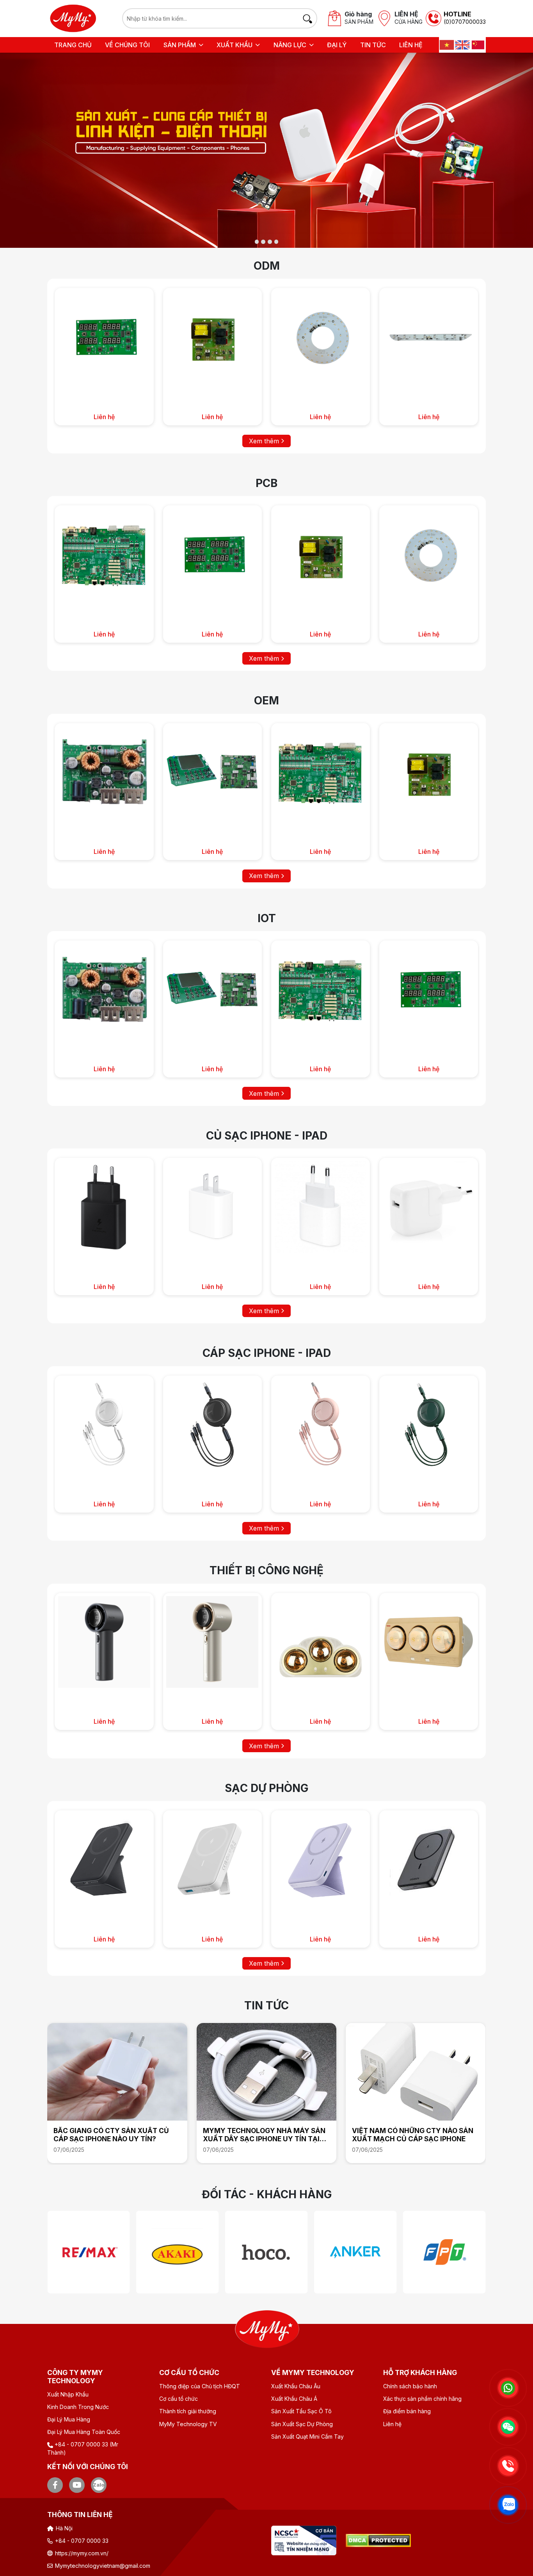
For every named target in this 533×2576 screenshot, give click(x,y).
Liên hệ (411, 45)
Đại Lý (337, 45)
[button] (183, 45)
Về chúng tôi (127, 45)
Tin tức (373, 45)
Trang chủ (73, 45)
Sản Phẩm (180, 45)
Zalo (99, 2485)
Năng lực (290, 45)
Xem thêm (265, 441)
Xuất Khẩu (235, 45)
